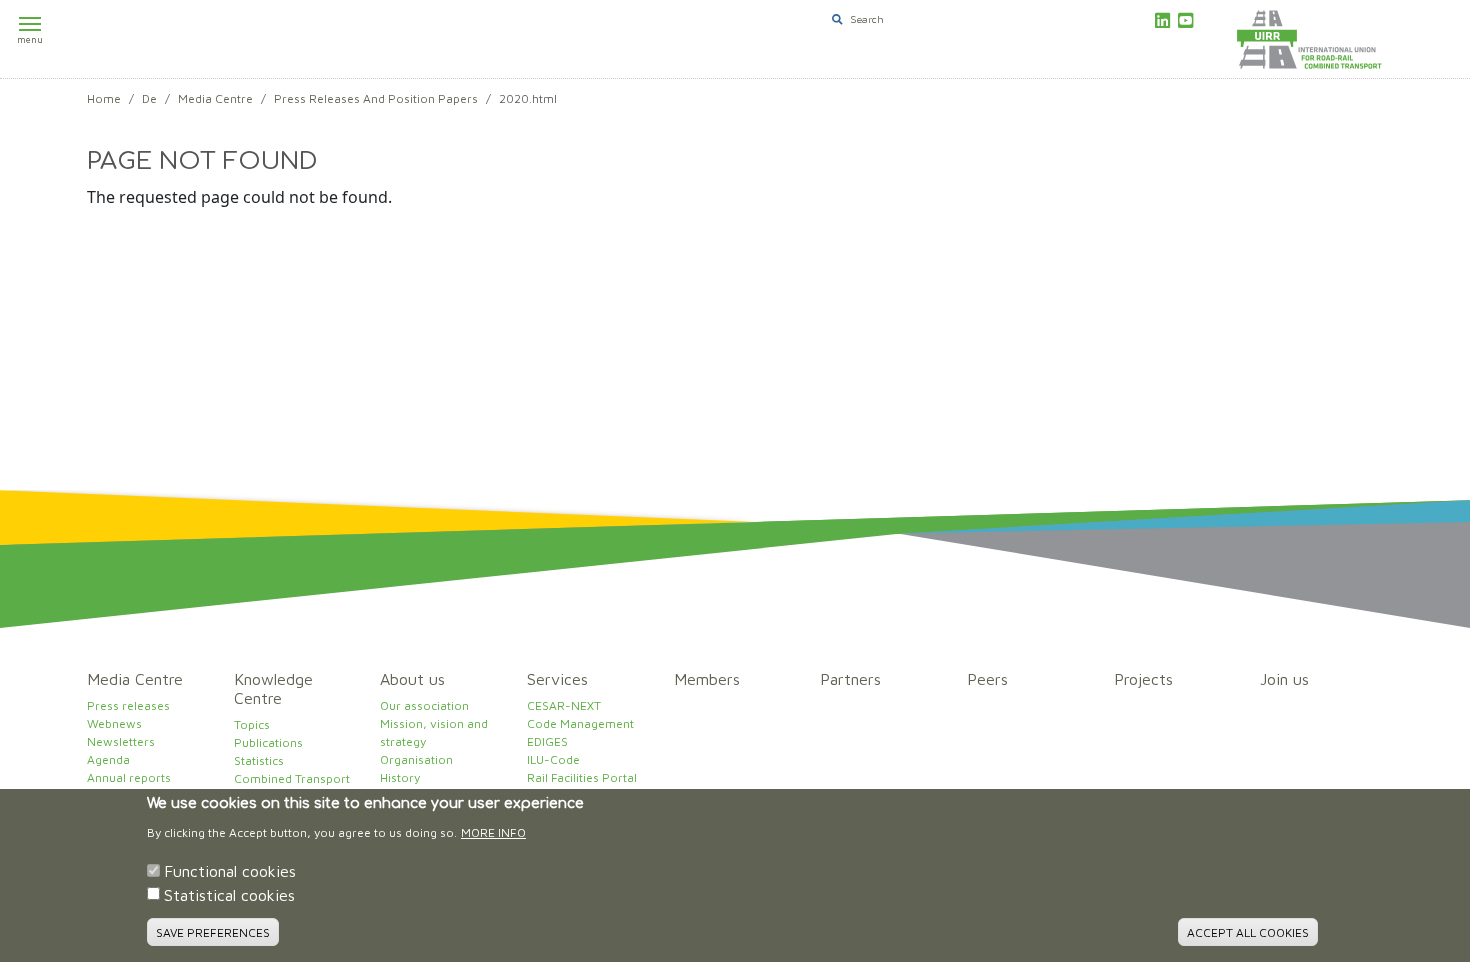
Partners (850, 679)
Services (557, 679)
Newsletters (121, 741)
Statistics (259, 760)
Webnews (114, 723)
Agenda (108, 759)
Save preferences (213, 932)
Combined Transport (292, 778)
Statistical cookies (229, 895)
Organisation (416, 759)
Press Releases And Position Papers (376, 98)
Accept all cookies (1248, 932)
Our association (424, 705)
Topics (252, 724)
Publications (268, 742)
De (149, 98)
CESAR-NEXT (564, 705)
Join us (1284, 679)
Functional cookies (230, 871)
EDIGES (547, 741)
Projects (1143, 679)
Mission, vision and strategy (434, 732)
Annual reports (129, 777)
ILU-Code (553, 759)
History (400, 777)
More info (493, 832)
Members (707, 679)
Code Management (580, 723)
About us (412, 679)
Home (104, 98)
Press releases (128, 705)
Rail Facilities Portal (582, 777)
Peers (987, 679)
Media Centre (215, 98)
